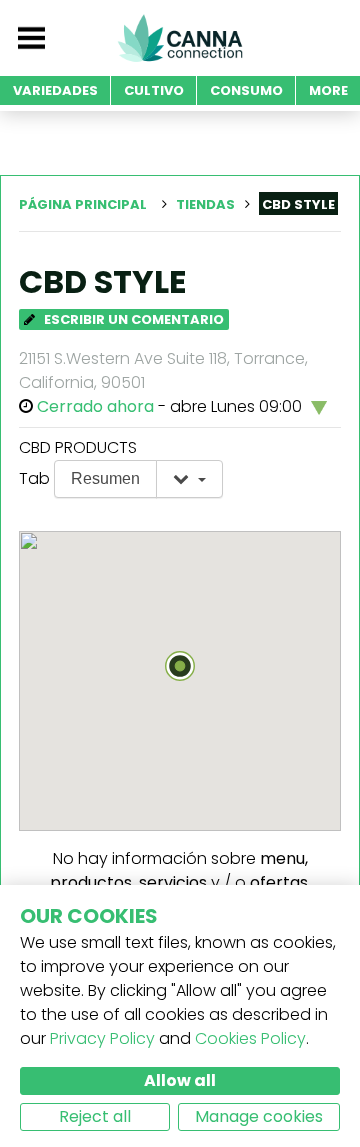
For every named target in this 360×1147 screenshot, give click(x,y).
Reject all (95, 1116)
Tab (34, 478)
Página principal (83, 204)
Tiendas (205, 204)
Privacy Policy (102, 1038)
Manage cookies (259, 1116)
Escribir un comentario (132, 319)
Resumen (105, 478)
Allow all (180, 1080)
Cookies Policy (250, 1038)
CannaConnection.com (180, 38)
